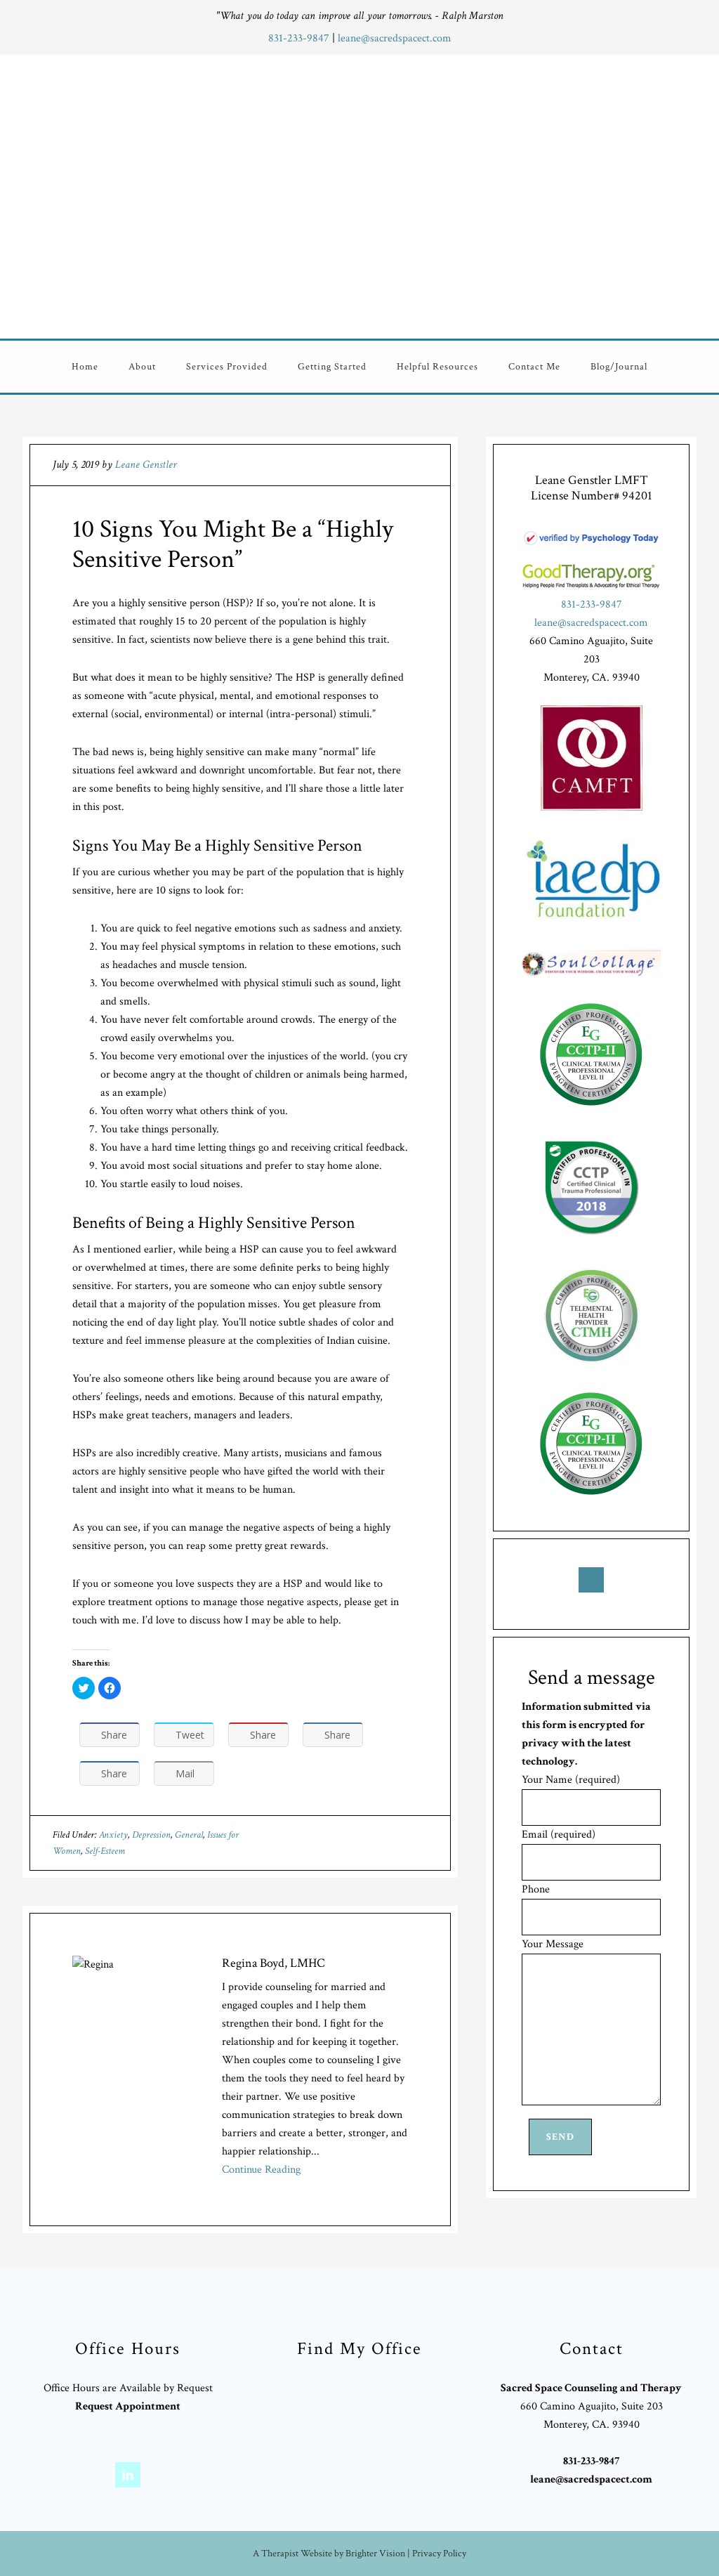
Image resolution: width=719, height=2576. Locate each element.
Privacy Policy (439, 2554)
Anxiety (113, 1835)
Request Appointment (128, 2406)
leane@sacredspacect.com (395, 38)
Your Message (553, 1944)
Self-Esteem (105, 1851)
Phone (536, 1889)
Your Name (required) (571, 1780)
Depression (151, 1835)
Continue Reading (261, 2170)
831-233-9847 (300, 38)
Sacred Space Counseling (446, 194)
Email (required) (559, 1835)
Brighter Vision (375, 2554)
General (189, 1835)
